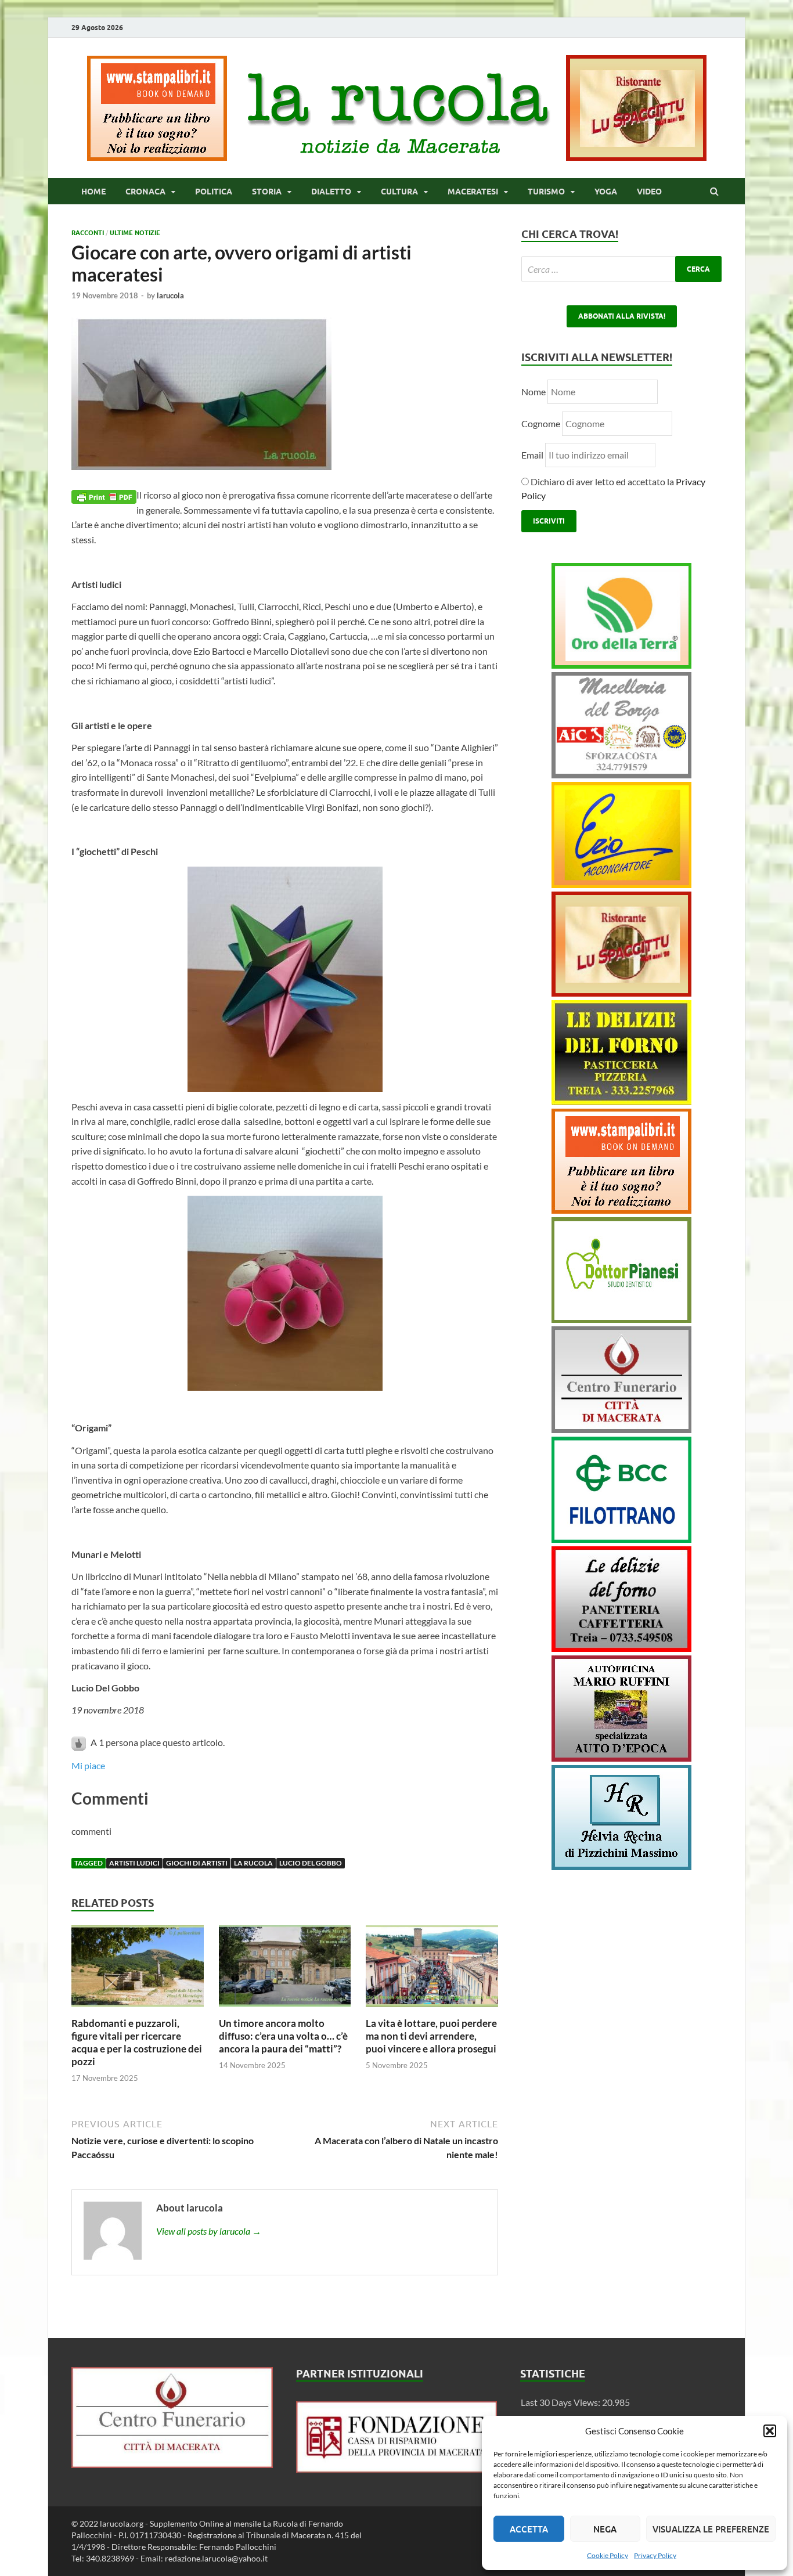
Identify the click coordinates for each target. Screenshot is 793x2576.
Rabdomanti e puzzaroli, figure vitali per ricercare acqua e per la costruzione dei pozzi (137, 2042)
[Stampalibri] (158, 157)
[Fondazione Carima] (397, 2469)
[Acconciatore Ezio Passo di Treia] (621, 884)
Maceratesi (473, 192)
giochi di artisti (197, 1863)
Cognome (541, 423)
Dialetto (331, 192)
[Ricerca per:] (621, 269)
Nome (534, 392)
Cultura (399, 192)
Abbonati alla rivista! (622, 316)
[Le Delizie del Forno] (621, 1101)
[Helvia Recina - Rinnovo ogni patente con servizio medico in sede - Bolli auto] (621, 1866)
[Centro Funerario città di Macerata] (621, 1429)
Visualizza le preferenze (711, 2529)
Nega (605, 2529)
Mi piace (88, 1765)
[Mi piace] (80, 1742)
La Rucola (253, 1863)
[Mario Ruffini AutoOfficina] (621, 1758)
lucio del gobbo (311, 1863)
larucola (170, 295)
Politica (214, 192)
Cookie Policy (608, 2555)
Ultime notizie (135, 233)
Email (533, 455)
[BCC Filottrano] (621, 1539)
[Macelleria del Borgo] (621, 775)
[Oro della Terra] (621, 665)
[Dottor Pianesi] (621, 1319)
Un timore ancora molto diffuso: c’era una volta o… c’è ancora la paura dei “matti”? (283, 2036)
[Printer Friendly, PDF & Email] (104, 495)
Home (93, 192)
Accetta (529, 2529)
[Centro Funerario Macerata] (172, 2464)
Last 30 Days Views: (561, 2402)
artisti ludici (134, 1863)
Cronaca (145, 192)
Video (649, 192)
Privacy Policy (655, 2555)
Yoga (606, 192)
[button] (770, 2431)
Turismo (546, 192)
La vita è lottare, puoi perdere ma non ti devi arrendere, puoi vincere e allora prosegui (431, 2036)
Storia (267, 192)
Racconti (88, 233)
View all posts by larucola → (209, 2231)
